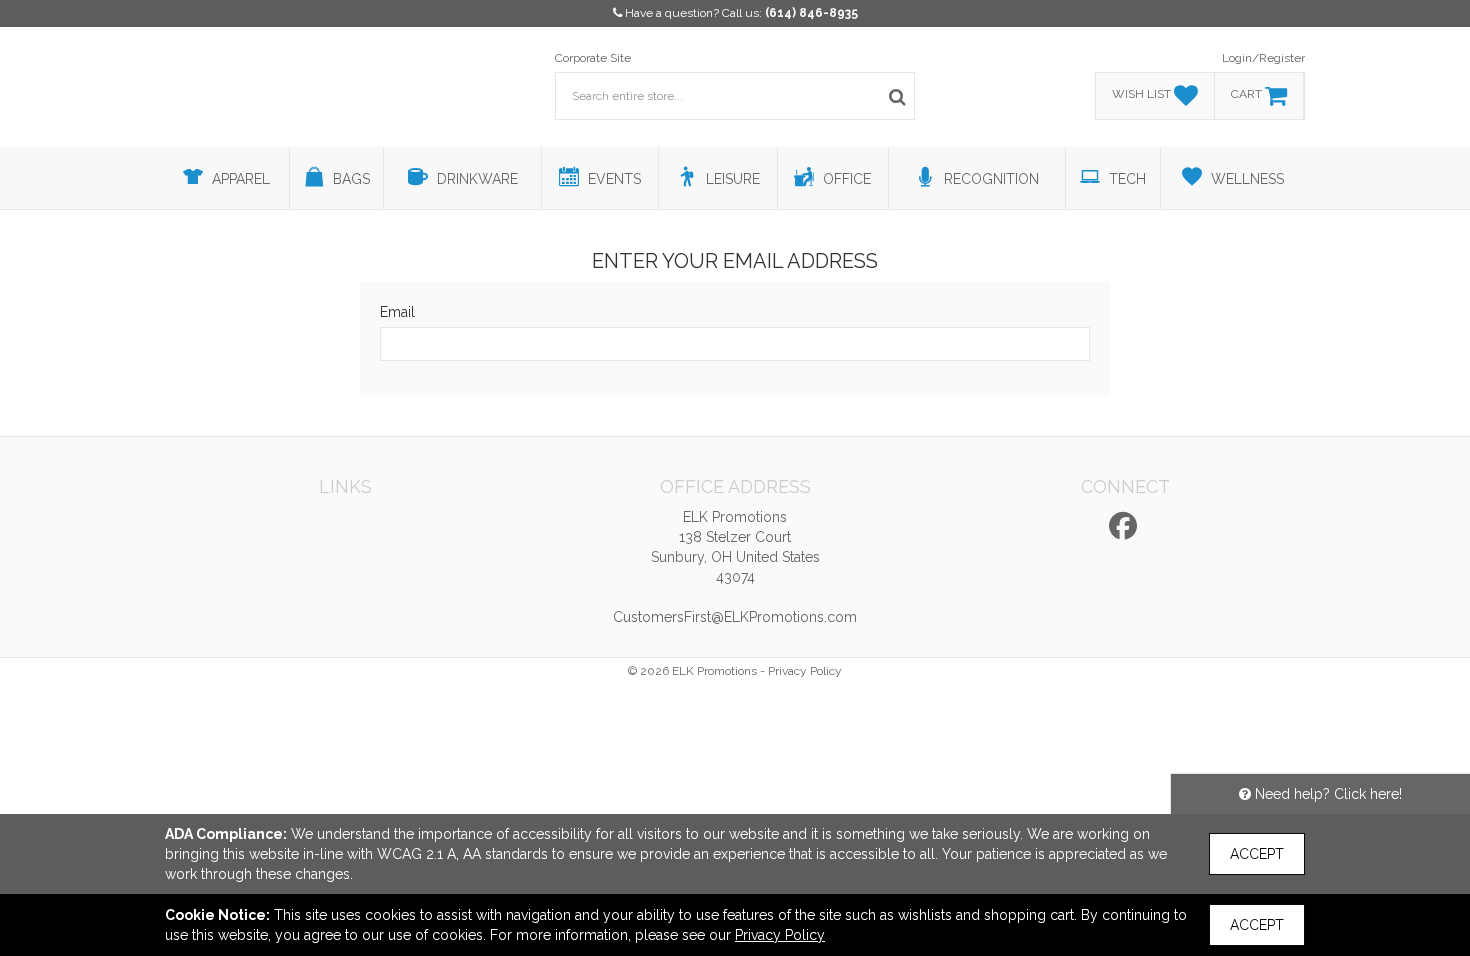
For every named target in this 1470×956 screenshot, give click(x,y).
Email (397, 312)
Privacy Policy (805, 671)
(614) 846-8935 (811, 13)
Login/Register (1263, 58)
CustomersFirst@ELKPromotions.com (735, 617)
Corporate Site (593, 58)
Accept (1257, 854)
